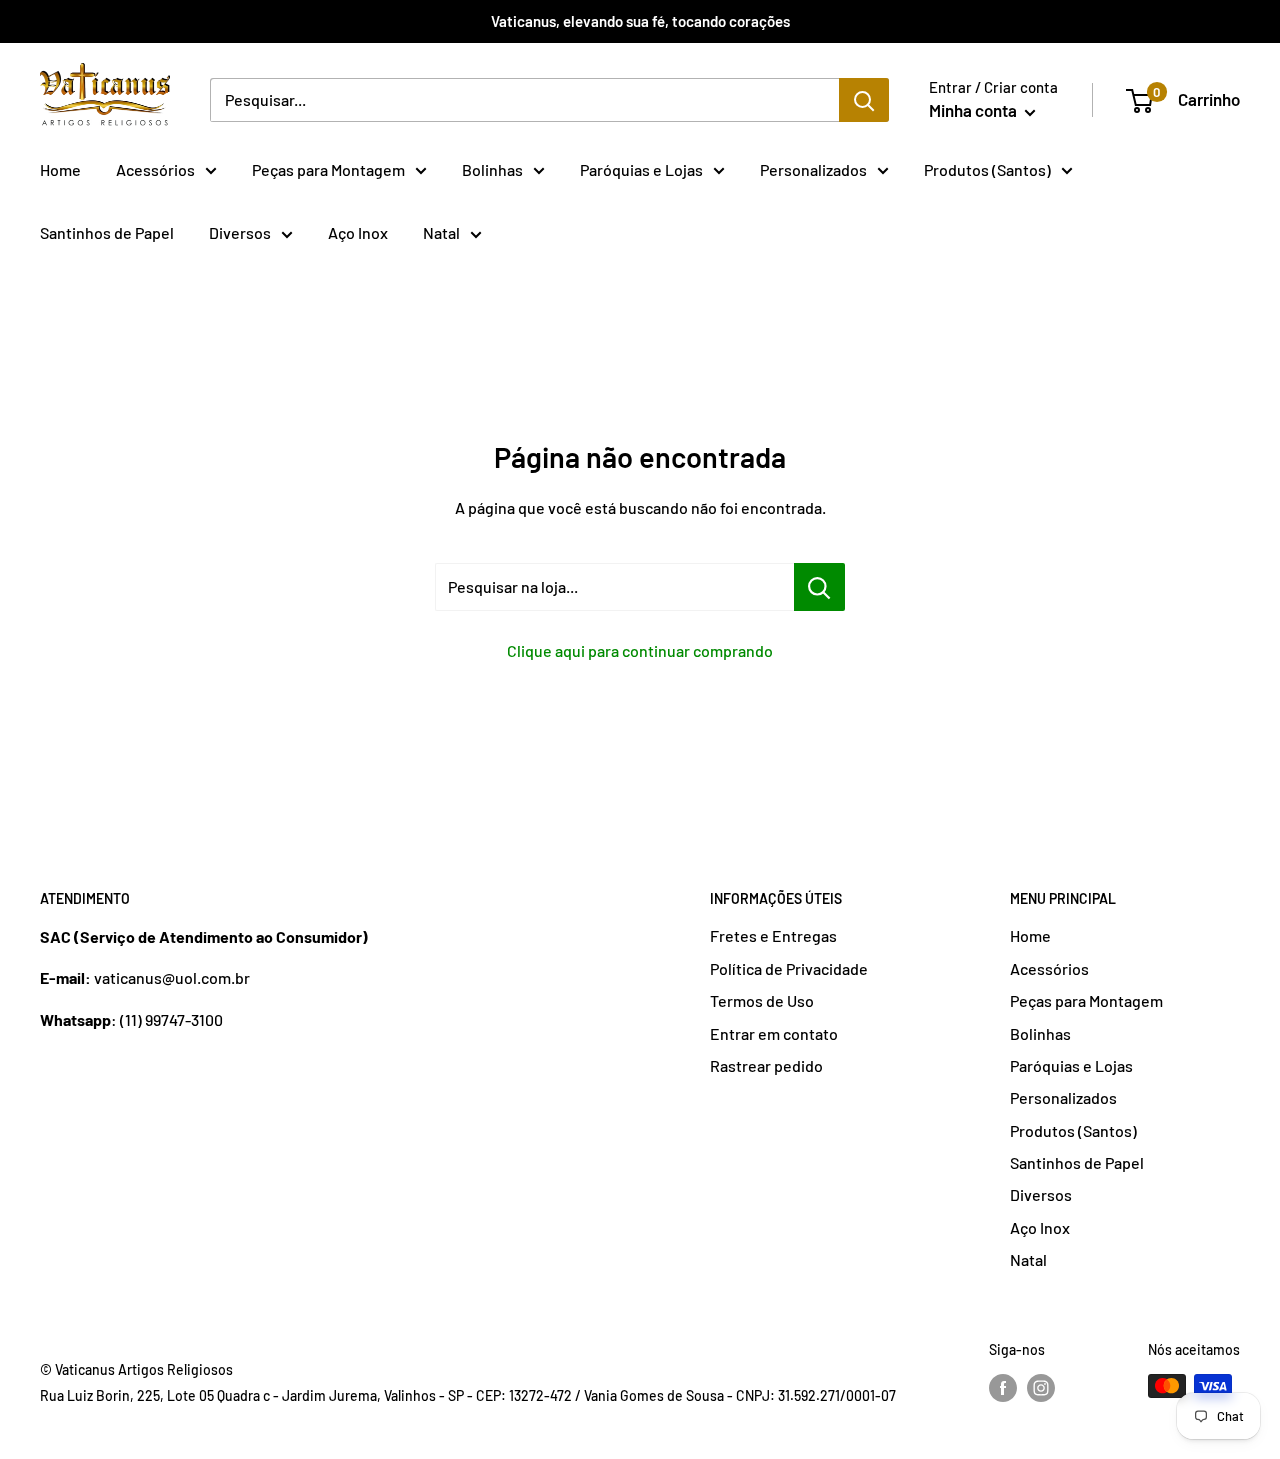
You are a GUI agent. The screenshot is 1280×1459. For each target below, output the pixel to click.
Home (60, 169)
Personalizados (813, 169)
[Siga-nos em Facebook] (1003, 1388)
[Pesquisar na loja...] (819, 587)
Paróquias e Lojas (641, 169)
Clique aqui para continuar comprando (640, 650)
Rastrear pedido (766, 1065)
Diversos (240, 232)
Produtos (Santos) (987, 169)
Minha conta (974, 110)
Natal (441, 232)
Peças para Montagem (328, 169)
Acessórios (155, 169)
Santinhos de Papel (107, 232)
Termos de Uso (762, 1000)
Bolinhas (492, 169)
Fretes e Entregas (773, 935)
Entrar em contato (774, 1033)
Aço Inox (358, 232)
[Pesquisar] (864, 100)
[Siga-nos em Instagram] (1041, 1388)
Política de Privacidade (789, 968)
